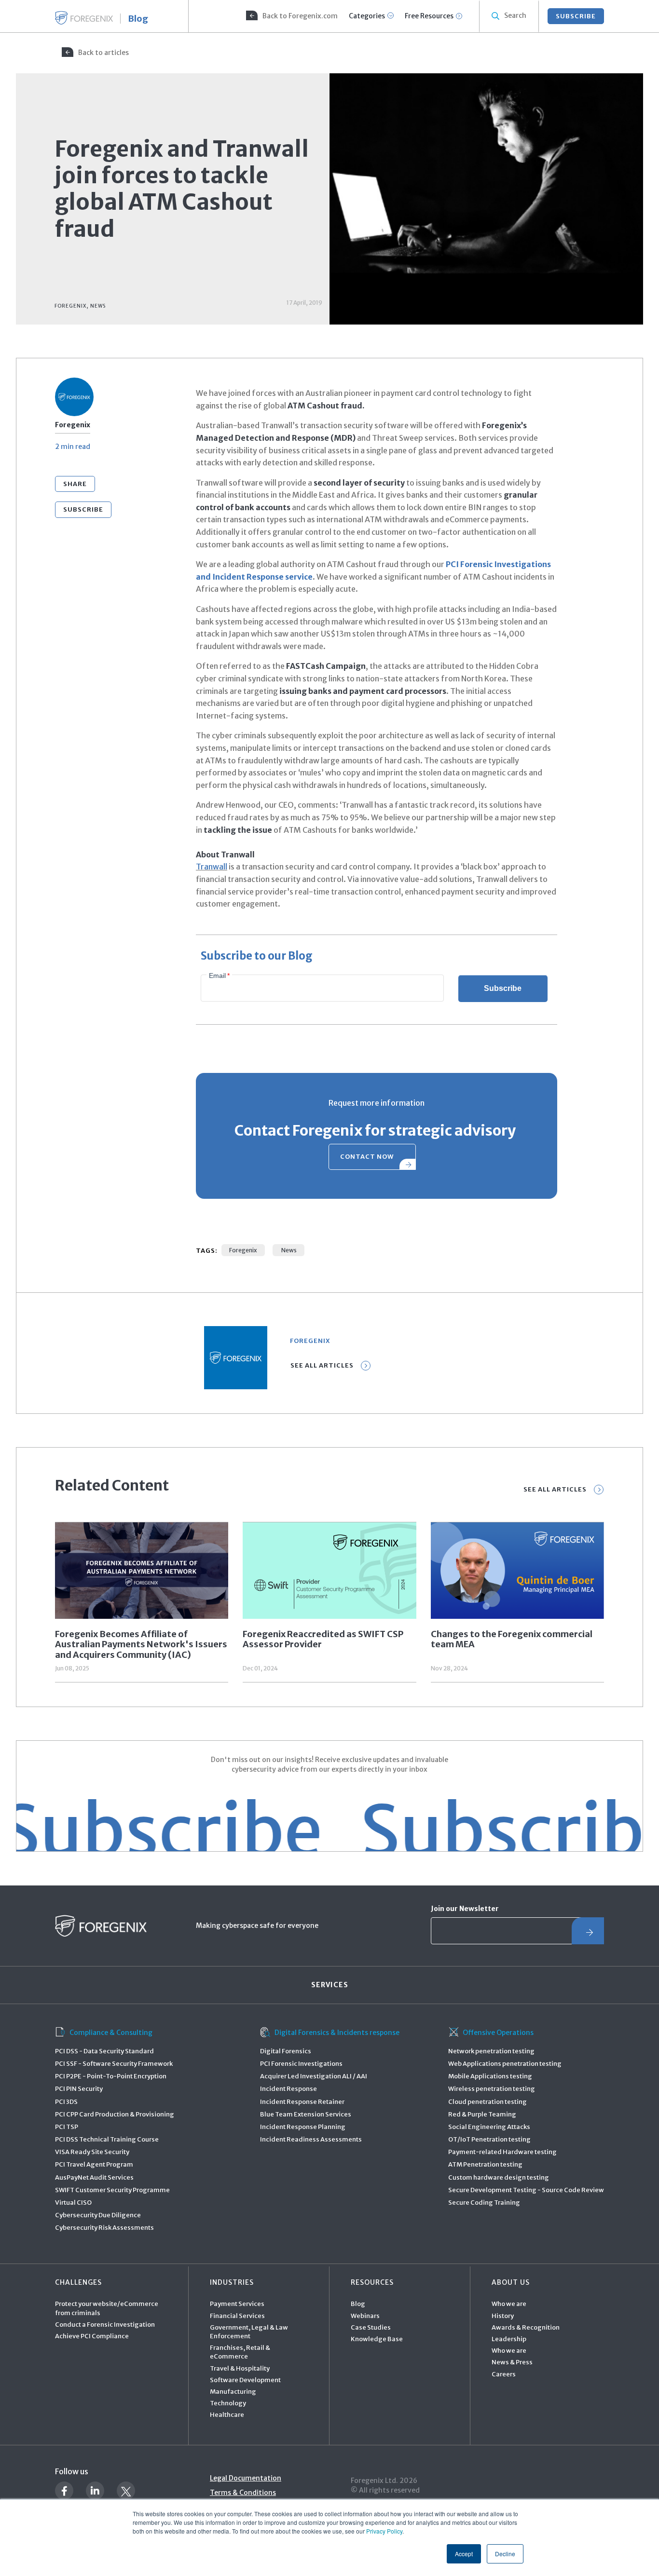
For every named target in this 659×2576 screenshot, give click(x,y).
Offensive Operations (498, 2033)
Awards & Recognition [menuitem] (526, 2327)
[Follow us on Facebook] (64, 2491)
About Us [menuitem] (511, 2282)
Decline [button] (505, 2554)
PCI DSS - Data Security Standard (104, 2051)
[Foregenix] (84, 18)
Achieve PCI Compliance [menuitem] (92, 2336)
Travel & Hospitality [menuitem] (240, 2368)
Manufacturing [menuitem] (233, 2392)
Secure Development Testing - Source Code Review (526, 2190)
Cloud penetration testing (487, 2102)
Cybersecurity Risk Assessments (104, 2228)
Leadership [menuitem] (509, 2339)
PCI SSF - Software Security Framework (114, 2064)
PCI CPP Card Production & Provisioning (115, 2114)
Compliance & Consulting (111, 2033)
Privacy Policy (384, 2531)
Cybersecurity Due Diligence (98, 2215)
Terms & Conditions (243, 2493)
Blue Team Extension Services (306, 2114)
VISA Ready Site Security (92, 2152)
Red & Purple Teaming (482, 2114)
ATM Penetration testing (485, 2164)
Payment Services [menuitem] (237, 2304)
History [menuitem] (503, 2316)
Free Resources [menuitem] (429, 16)
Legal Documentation (246, 2478)
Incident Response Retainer (302, 2102)
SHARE (75, 484)
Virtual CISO (73, 2203)
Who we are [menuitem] (509, 2304)
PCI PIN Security (79, 2089)
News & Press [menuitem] (512, 2362)
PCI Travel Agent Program (94, 2164)
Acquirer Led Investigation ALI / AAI (314, 2076)
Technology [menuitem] (228, 2403)
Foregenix (243, 1250)
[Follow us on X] (126, 2491)
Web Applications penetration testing (505, 2064)
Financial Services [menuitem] (237, 2316)
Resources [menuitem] (372, 2282)
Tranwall (212, 867)
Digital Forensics (286, 2051)
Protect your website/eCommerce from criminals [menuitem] (107, 2308)
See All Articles (322, 1365)
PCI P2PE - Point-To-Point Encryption (111, 2076)
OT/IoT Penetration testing (489, 2139)
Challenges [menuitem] (78, 2282)
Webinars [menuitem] (365, 2316)
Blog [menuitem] (358, 2304)
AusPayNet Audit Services (94, 2177)
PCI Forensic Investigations (301, 2064)
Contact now (367, 1157)
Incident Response (288, 2089)
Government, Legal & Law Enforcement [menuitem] (249, 2332)
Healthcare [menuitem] (227, 2415)
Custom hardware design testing (499, 2177)
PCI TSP (67, 2127)
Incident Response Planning (303, 2127)
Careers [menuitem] (504, 2374)
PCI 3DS (66, 2102)
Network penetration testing (491, 2051)
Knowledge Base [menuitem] (377, 2339)
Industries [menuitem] (232, 2282)
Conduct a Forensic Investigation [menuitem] (105, 2325)
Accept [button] (464, 2554)
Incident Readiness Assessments (311, 2139)
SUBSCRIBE (576, 16)
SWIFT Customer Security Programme (112, 2190)
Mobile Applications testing (490, 2076)
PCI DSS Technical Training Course (107, 2139)
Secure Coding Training (484, 2203)
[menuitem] (291, 16)
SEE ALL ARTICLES (555, 1489)
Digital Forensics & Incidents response (337, 2033)
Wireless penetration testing (492, 2089)
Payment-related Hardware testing (502, 2152)
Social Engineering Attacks (489, 2127)
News (288, 1250)
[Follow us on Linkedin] (95, 2491)
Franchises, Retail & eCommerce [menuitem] (240, 2352)
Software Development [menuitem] (245, 2380)
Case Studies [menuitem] (371, 2327)
